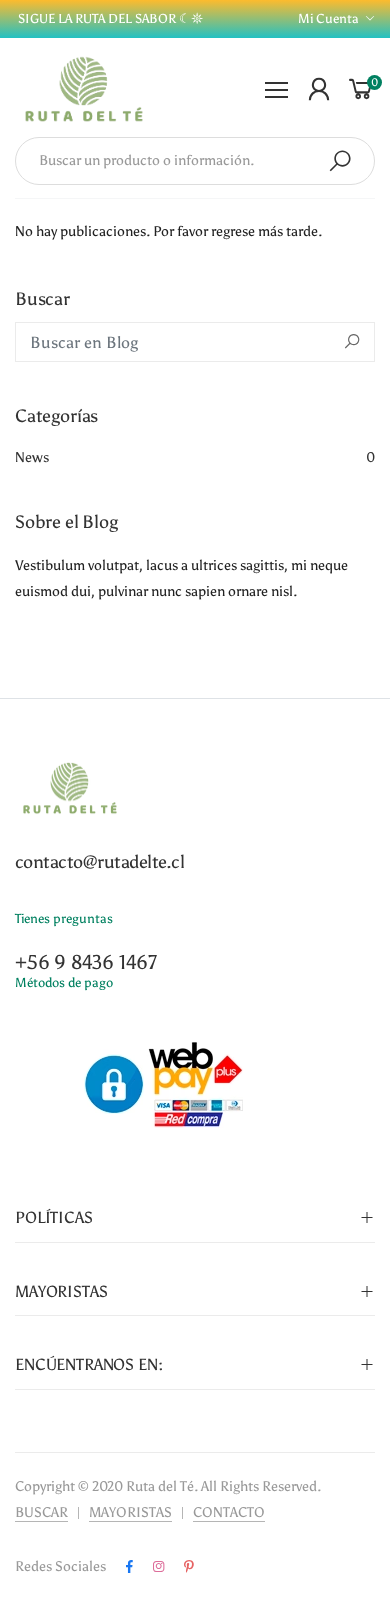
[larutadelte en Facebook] (129, 1567)
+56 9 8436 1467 (86, 962)
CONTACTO (229, 1512)
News (195, 457)
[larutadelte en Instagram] (158, 1567)
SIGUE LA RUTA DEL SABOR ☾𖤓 (109, 18)
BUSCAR (41, 1512)
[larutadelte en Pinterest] (189, 1567)
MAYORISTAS (130, 1512)
